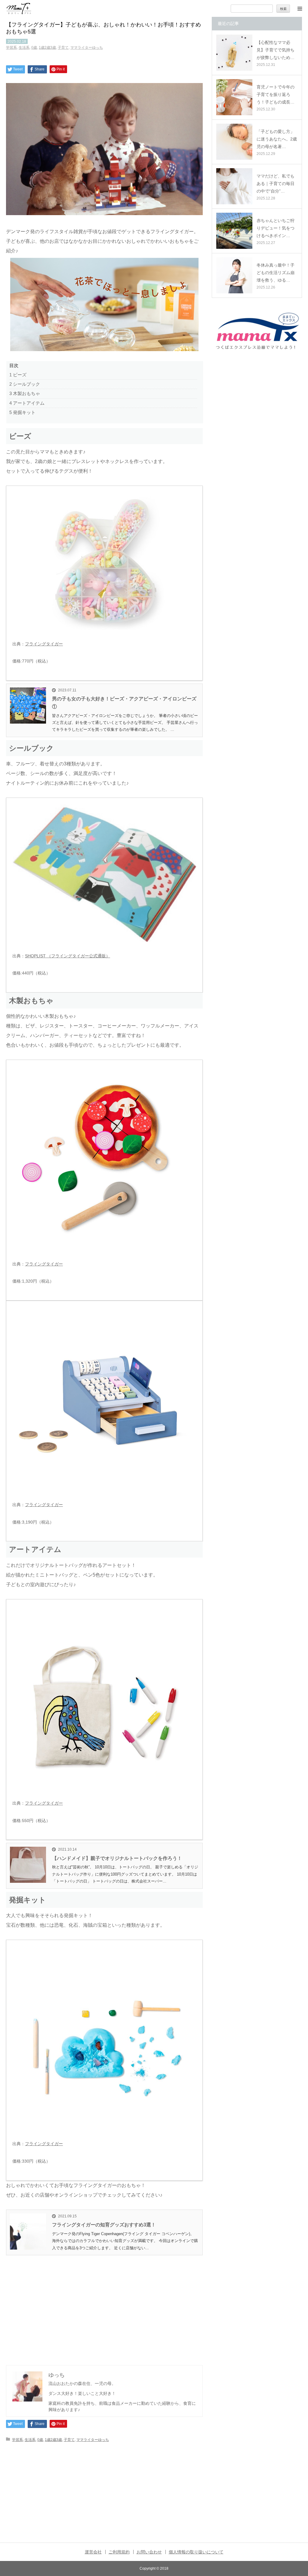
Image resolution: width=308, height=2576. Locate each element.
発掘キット (22, 412)
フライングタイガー (44, 644)
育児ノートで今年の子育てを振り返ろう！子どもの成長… (276, 94)
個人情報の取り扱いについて (196, 2552)
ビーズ (18, 375)
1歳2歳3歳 (47, 48)
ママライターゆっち (87, 48)
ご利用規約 (119, 2552)
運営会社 (93, 2552)
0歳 (34, 48)
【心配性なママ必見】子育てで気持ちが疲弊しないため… (276, 50)
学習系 (11, 48)
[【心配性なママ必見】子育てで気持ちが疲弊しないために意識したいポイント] (234, 53)
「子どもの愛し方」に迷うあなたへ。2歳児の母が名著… (277, 139)
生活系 (24, 48)
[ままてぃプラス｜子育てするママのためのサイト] (19, 9)
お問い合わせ (149, 2552)
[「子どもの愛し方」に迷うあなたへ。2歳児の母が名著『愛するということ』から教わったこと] (234, 142)
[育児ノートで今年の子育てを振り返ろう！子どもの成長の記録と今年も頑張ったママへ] (234, 97)
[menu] (300, 8)
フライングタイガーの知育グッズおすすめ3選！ (104, 2225)
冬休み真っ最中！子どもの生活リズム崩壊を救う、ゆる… (276, 273)
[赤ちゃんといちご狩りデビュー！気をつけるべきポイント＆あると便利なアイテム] (234, 231)
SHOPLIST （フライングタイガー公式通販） (68, 956)
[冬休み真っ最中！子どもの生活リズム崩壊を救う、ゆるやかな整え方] (234, 275)
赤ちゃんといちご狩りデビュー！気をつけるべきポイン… (276, 228)
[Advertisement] (104, 2307)
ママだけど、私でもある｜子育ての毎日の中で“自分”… (276, 184)
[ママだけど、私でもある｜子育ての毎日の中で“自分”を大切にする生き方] (234, 186)
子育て (63, 48)
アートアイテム (27, 403)
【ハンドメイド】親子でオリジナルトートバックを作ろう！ (117, 1858)
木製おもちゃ (25, 393)
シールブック (25, 384)
